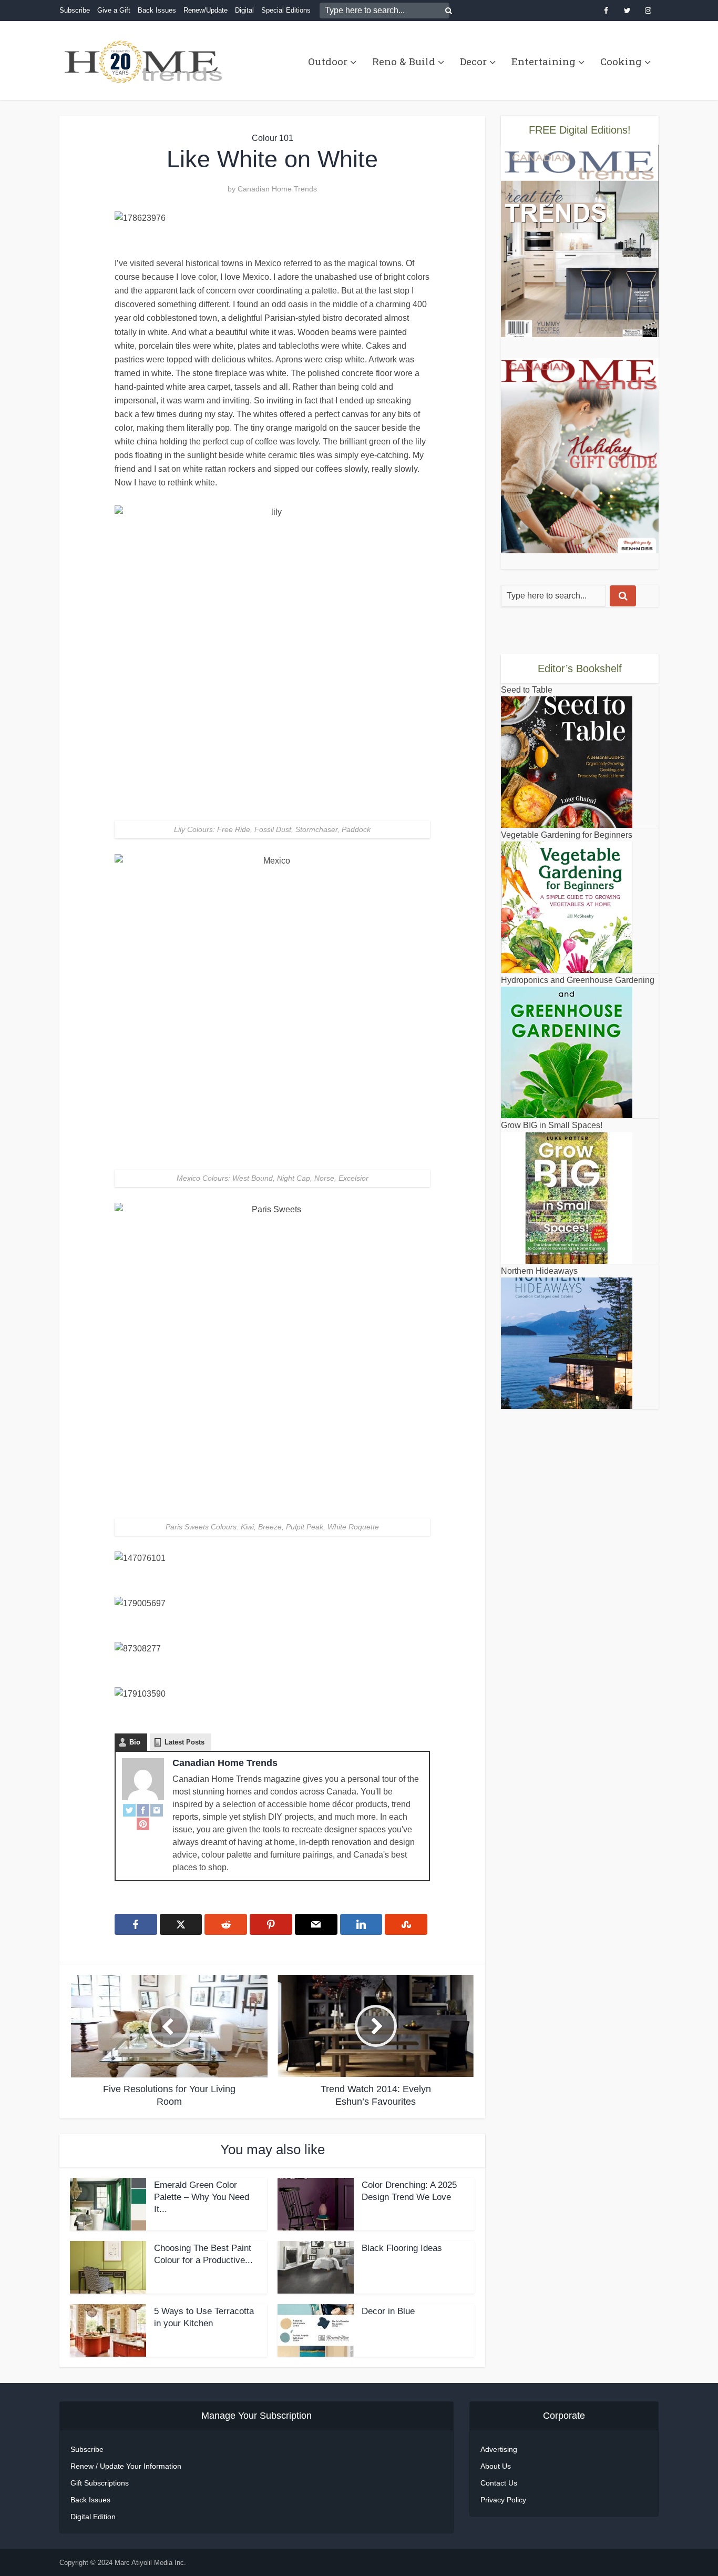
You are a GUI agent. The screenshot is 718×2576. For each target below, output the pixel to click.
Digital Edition (93, 2517)
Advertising (499, 2449)
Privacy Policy (503, 2500)
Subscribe (75, 10)
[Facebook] (143, 1810)
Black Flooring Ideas (402, 2248)
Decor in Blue (388, 2311)
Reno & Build (404, 61)
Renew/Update (206, 10)
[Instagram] (157, 1810)
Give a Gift (114, 10)
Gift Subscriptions (100, 2483)
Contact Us (499, 2483)
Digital (244, 10)
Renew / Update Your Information (126, 2466)
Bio (135, 1742)
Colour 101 (273, 138)
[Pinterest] (143, 1823)
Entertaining (543, 61)
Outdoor (328, 61)
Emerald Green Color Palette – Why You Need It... (202, 2197)
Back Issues (157, 10)
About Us (496, 2466)
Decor (473, 61)
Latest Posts (184, 1742)
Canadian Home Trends (277, 189)
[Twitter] (129, 1810)
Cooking (621, 61)
